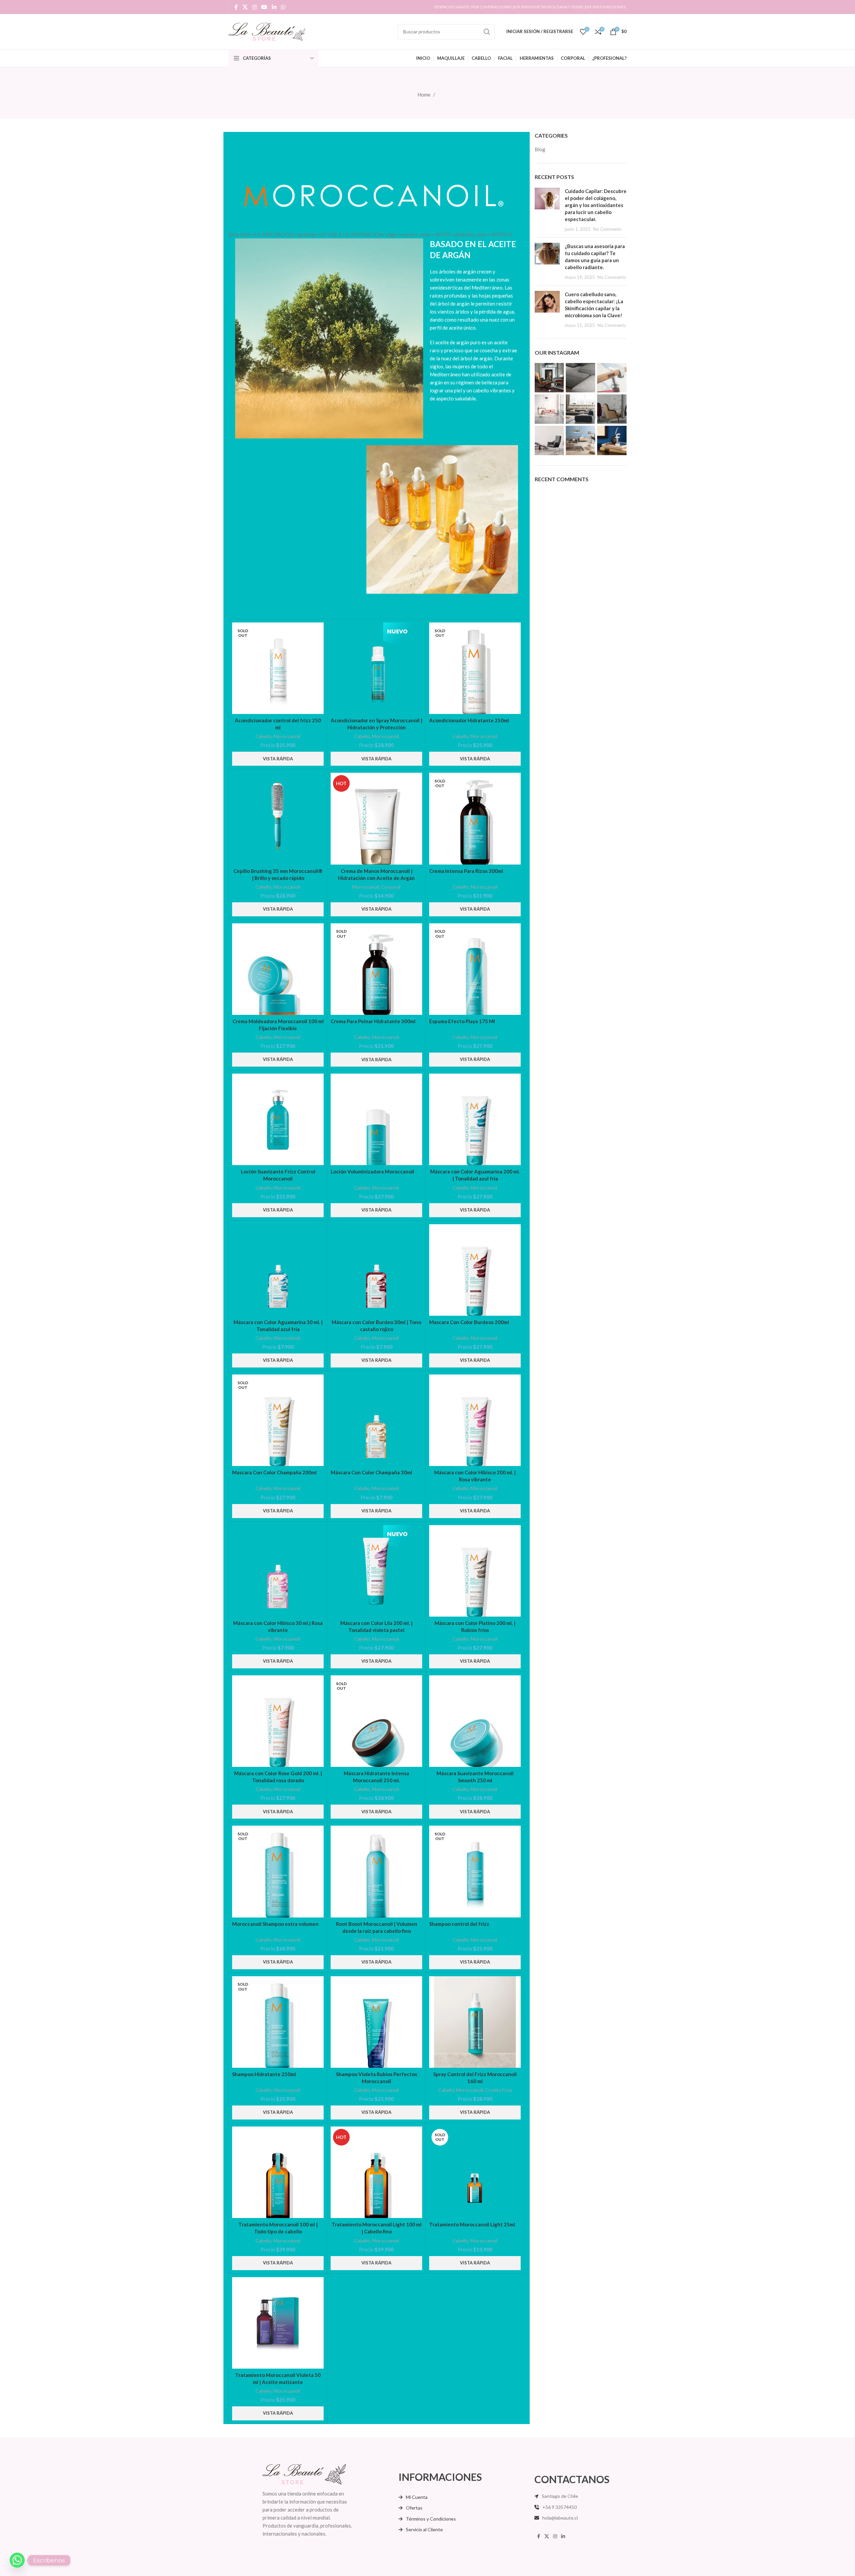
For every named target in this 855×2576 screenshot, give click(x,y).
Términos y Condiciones (431, 2519)
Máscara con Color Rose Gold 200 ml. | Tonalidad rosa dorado (278, 1777)
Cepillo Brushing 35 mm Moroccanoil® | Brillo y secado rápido (278, 874)
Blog (540, 149)
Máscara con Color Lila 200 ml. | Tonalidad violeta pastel (376, 1626)
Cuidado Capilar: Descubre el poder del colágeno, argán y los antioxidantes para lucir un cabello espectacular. (596, 205)
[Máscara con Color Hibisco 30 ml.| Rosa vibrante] (278, 1571)
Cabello (264, 736)
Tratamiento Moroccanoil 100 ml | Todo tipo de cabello (278, 2228)
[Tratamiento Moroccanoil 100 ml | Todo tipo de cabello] (278, 2172)
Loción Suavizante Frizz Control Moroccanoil (278, 1175)
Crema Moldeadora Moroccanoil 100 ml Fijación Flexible (278, 1025)
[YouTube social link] (264, 7)
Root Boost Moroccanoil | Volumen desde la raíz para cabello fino (377, 1927)
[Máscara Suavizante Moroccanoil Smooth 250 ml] (475, 1721)
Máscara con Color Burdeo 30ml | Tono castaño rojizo (376, 1326)
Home (424, 95)
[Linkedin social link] (274, 7)
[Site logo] (267, 31)
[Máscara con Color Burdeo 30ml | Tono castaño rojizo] (376, 1270)
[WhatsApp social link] (283, 7)
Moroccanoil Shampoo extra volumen (275, 1924)
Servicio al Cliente (424, 2529)
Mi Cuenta (417, 2497)
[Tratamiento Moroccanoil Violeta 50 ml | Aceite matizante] (278, 2323)
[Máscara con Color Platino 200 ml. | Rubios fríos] (475, 1571)
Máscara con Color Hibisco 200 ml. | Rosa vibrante (475, 1476)
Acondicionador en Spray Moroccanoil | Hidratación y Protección (376, 724)
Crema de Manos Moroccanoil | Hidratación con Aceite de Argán (376, 874)
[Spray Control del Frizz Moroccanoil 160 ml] (475, 2022)
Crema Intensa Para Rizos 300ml (466, 871)
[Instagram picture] (549, 378)
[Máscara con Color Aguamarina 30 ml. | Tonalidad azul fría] (278, 1270)
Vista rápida (278, 759)
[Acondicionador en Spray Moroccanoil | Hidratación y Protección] (376, 668)
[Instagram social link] (254, 7)
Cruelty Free (498, 2090)
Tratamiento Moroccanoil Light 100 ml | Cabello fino (377, 2228)
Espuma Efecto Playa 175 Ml (462, 1021)
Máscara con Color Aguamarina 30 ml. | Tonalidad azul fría (278, 1326)
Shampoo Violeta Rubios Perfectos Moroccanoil (377, 2078)
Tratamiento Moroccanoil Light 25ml (472, 2224)
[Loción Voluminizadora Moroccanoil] (376, 1119)
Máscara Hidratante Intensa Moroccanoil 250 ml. (376, 1777)
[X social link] (245, 7)
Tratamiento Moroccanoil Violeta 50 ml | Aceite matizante (278, 2378)
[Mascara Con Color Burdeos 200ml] (475, 1270)
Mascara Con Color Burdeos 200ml (469, 1322)
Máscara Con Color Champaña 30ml (371, 1472)
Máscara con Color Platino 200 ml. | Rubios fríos (475, 1626)
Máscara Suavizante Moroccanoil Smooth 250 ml (475, 1777)
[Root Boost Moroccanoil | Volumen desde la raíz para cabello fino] (376, 1871)
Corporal (391, 887)
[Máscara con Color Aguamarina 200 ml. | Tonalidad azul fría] (475, 1119)
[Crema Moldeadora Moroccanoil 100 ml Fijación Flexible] (278, 969)
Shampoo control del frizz (459, 1924)
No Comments (607, 229)
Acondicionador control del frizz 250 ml (278, 724)
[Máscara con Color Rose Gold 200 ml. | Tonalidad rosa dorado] (278, 1721)
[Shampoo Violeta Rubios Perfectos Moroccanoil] (376, 2022)
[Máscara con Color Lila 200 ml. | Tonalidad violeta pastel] (376, 1571)
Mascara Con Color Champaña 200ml (274, 1472)
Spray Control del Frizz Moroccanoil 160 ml (475, 2078)
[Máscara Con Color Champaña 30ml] (376, 1420)
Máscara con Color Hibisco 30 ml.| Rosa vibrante (278, 1626)
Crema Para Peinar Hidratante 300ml (373, 1021)
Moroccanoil (287, 736)
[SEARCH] (487, 32)
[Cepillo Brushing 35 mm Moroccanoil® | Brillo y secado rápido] (278, 818)
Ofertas (414, 2508)
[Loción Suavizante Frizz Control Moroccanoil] (278, 1119)
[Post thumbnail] (547, 210)
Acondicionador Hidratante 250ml (469, 720)
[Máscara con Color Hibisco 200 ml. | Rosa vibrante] (475, 1420)
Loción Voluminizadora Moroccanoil (372, 1171)
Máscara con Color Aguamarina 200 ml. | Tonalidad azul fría (475, 1175)
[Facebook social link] (236, 7)
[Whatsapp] (17, 2560)
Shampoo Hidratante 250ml (264, 2074)
